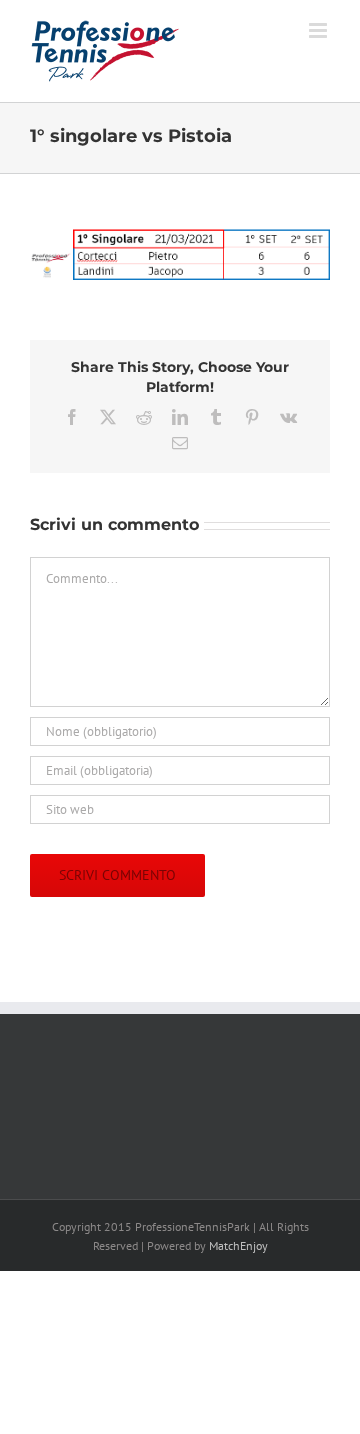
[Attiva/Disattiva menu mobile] (319, 30)
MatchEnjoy (238, 1245)
